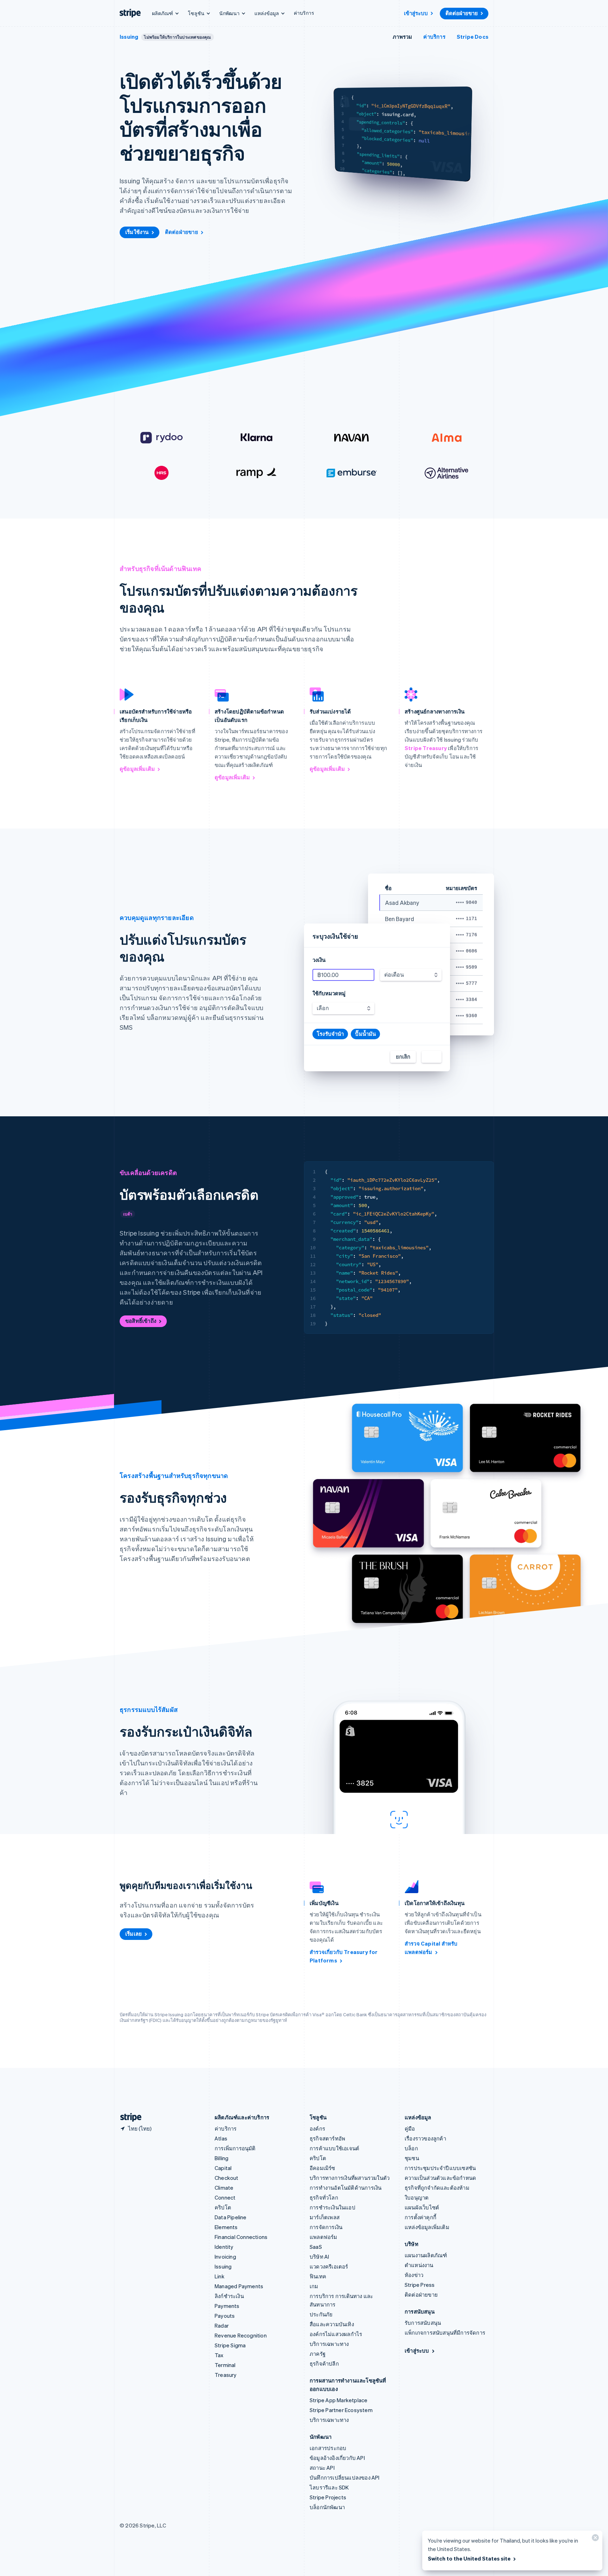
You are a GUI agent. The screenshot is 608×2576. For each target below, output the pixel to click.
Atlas (221, 2138)
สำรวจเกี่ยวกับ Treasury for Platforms (344, 1956)
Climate (224, 2188)
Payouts (225, 2316)
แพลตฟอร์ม (324, 2237)
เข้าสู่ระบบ (416, 13)
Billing (221, 2158)
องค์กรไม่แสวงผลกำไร (336, 2334)
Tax (219, 2355)
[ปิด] (594, 2539)
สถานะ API (322, 2468)
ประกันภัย (321, 2314)
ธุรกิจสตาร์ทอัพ (327, 2138)
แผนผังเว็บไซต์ (422, 2207)
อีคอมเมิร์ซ (322, 2168)
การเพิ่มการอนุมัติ (235, 2148)
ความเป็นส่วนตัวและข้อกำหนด (440, 2178)
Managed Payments (239, 2286)
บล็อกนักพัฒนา (327, 2507)
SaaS (316, 2247)
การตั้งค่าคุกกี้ (420, 2217)
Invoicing (225, 2257)
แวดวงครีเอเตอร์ (329, 2266)
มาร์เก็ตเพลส (325, 2217)
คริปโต (223, 2207)
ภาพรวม (402, 37)
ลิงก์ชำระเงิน (229, 2296)
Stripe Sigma (230, 2345)
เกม (314, 2286)
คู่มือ (410, 2128)
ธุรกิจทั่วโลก (324, 2197)
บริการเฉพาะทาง (329, 2344)
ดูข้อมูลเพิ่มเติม (137, 769)
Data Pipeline (231, 2217)
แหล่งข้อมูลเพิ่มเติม (427, 2227)
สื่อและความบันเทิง (332, 2324)
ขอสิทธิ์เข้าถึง (141, 1321)
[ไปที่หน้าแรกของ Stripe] (128, 2117)
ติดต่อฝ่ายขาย (462, 13)
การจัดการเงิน (326, 2227)
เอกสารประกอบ (328, 2448)
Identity (224, 2247)
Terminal (225, 2365)
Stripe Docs (473, 37)
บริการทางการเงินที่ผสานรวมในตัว (350, 2178)
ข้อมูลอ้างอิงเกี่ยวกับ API (337, 2458)
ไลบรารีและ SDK (329, 2487)
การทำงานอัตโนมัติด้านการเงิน (346, 2188)
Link (220, 2276)
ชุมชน (412, 2158)
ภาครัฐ (318, 2354)
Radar (222, 2326)
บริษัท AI (319, 2257)
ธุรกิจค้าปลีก (324, 2364)
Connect (225, 2197)
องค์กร (317, 2128)
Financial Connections (241, 2237)
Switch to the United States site (469, 2558)
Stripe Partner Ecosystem (341, 2410)
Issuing (129, 37)
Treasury (226, 2375)
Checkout (227, 2178)
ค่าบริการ (304, 13)
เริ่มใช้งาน (137, 232)
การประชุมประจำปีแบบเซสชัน (440, 2168)
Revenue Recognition (241, 2335)
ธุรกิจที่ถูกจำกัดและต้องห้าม (437, 2188)
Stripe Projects (328, 2497)
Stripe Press (420, 2285)
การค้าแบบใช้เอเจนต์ (334, 2148)
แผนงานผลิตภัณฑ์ (426, 2255)
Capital (223, 2168)
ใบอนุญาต (417, 2197)
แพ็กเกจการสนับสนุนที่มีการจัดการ (445, 2333)
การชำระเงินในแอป (332, 2207)
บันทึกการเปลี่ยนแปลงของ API (345, 2477)
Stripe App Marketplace (338, 2400)
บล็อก (411, 2148)
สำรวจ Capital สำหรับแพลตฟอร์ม (431, 1948)
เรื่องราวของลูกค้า (425, 2138)
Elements (226, 2227)
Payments (227, 2306)
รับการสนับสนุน (423, 2323)
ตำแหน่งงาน (419, 2265)
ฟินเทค (318, 2276)
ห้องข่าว (414, 2275)
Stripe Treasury (426, 748)
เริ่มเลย (134, 1934)
